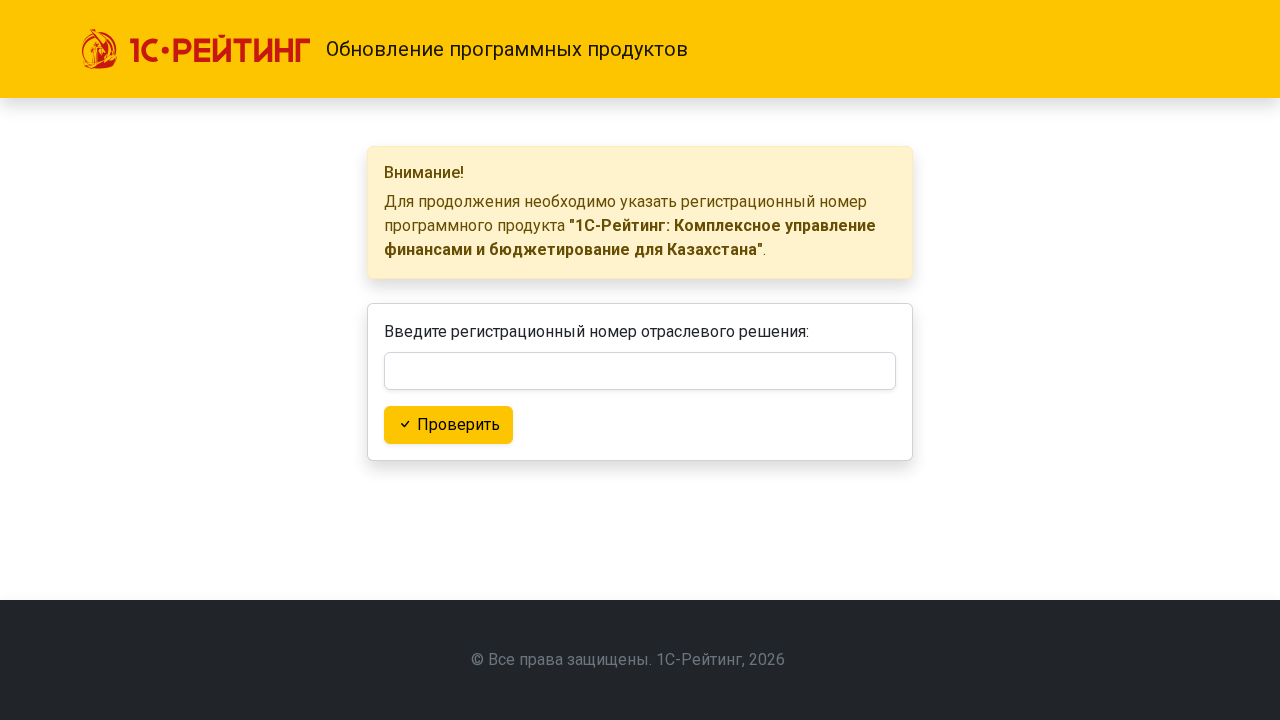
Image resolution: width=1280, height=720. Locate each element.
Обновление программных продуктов (507, 49)
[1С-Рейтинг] (196, 49)
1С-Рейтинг (699, 659)
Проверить (456, 424)
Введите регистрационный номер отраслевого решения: (596, 331)
